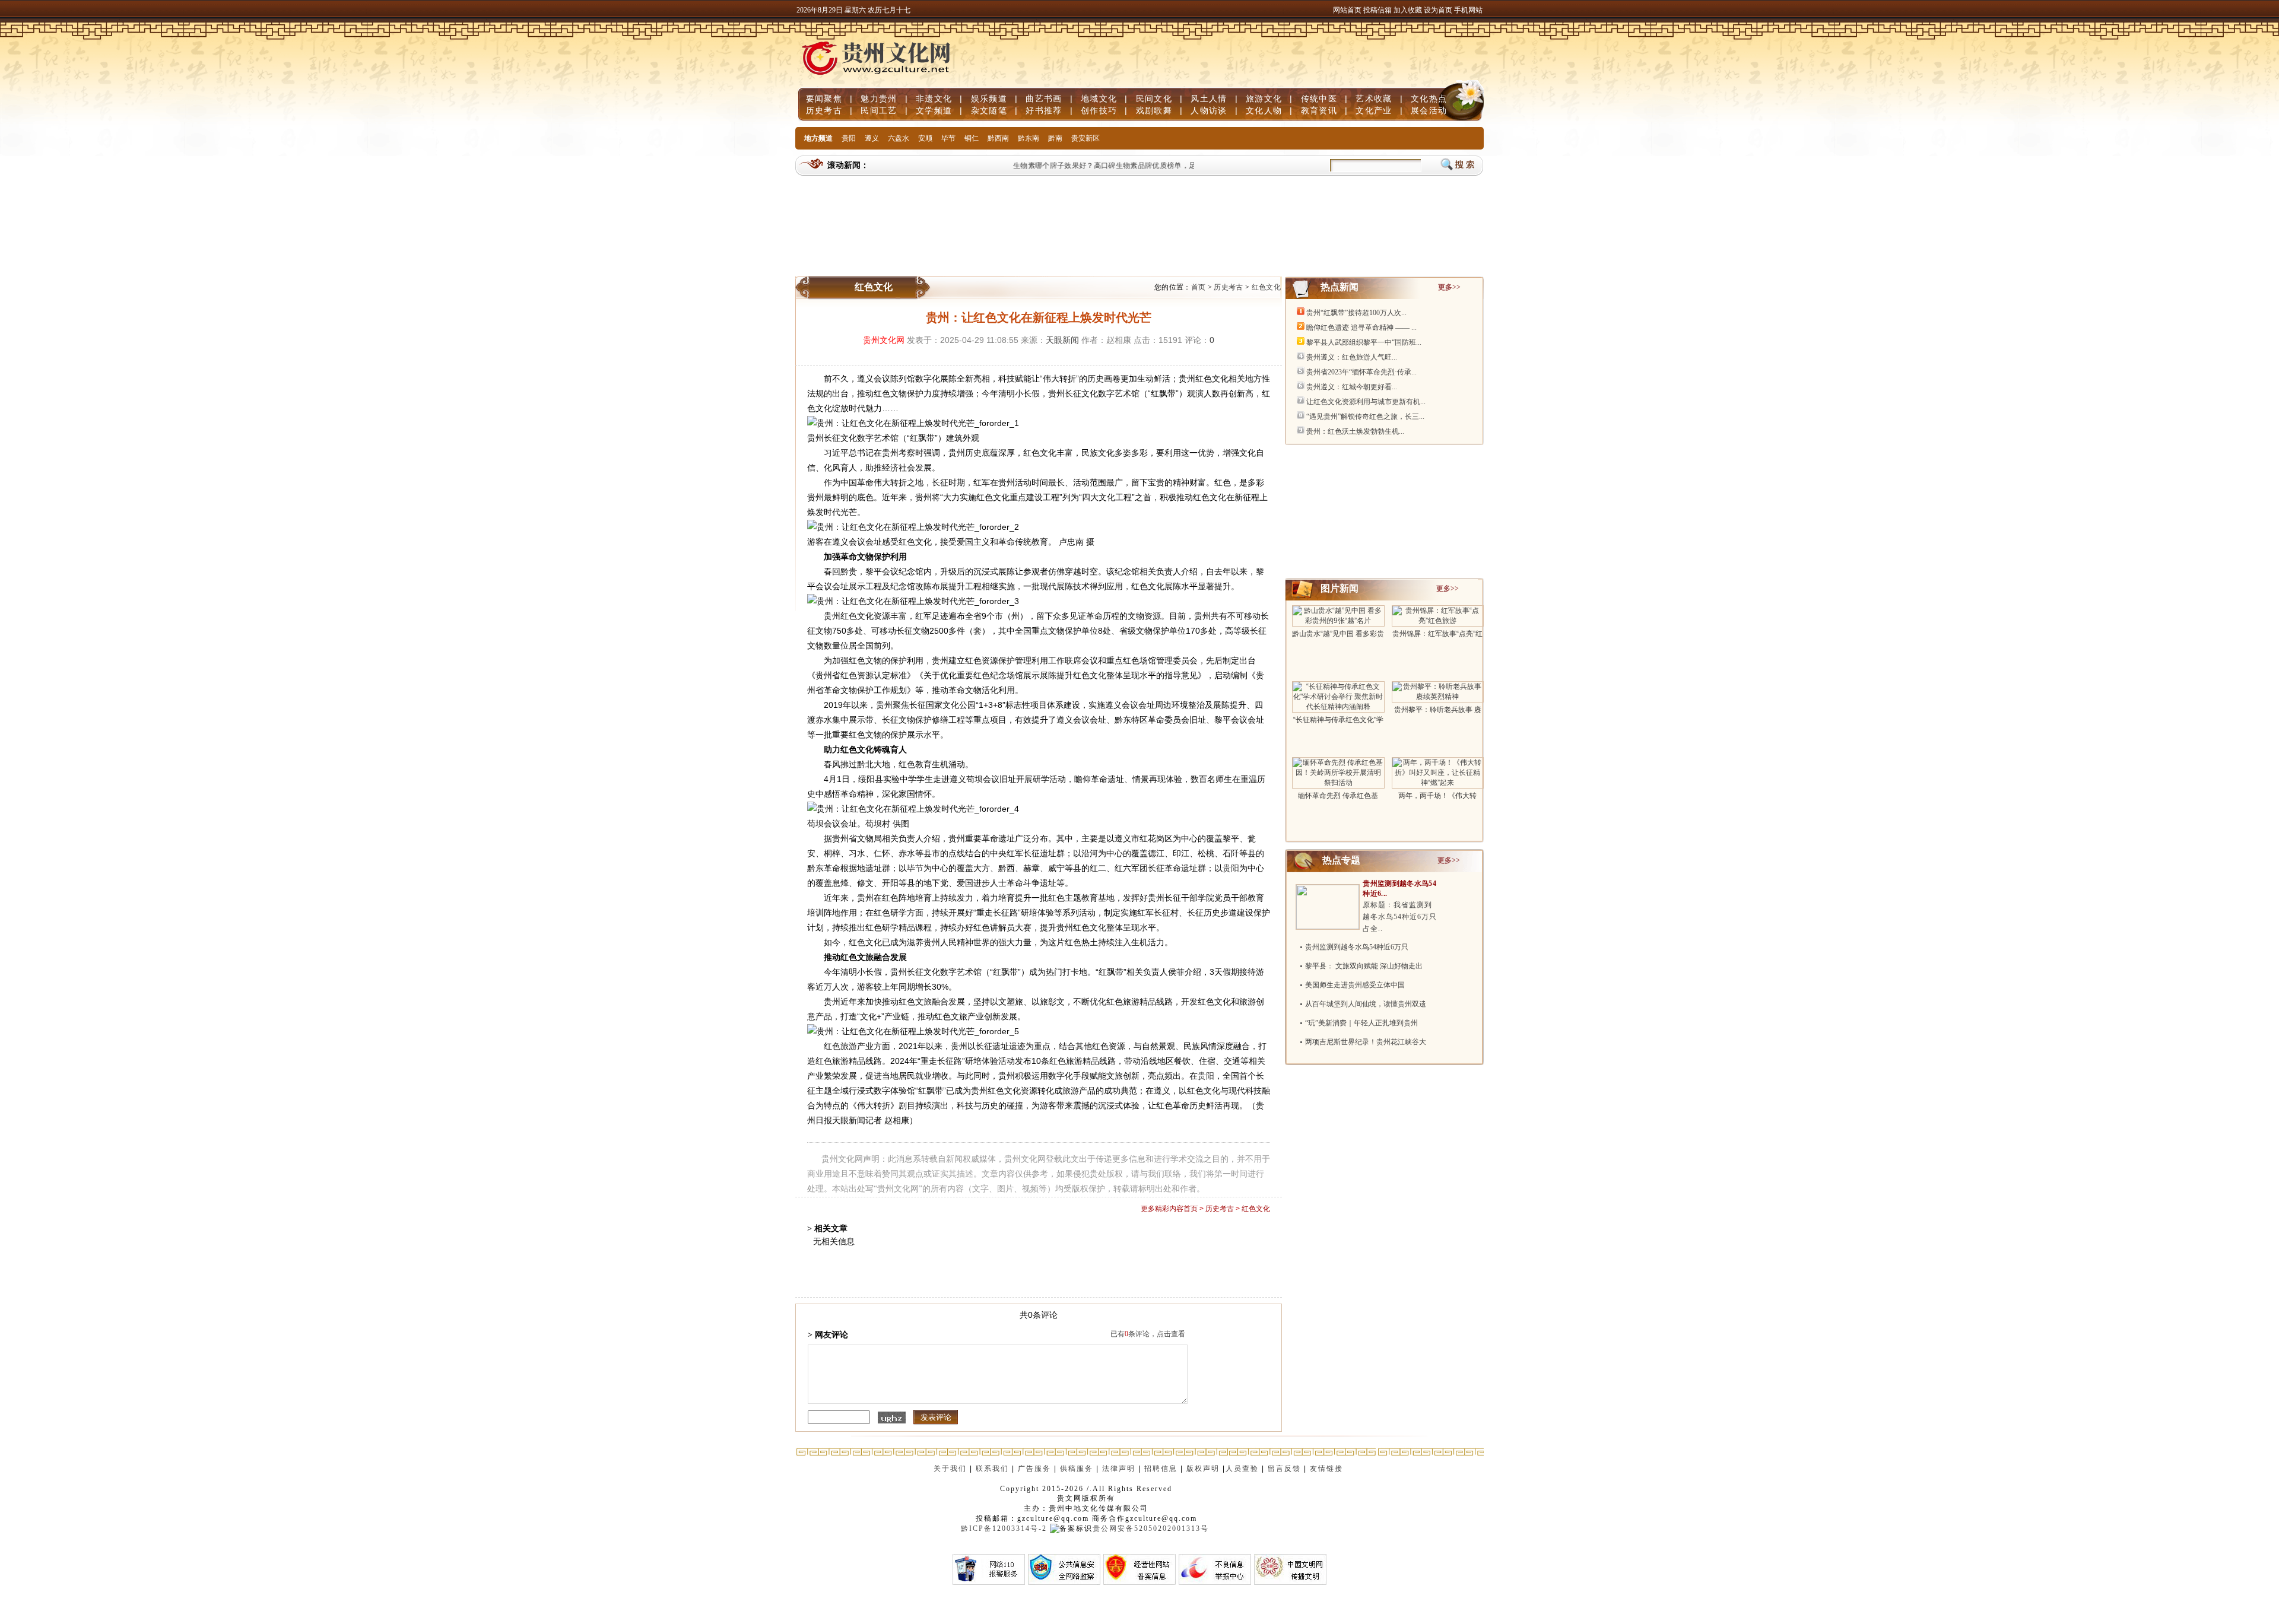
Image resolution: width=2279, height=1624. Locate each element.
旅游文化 (1264, 98)
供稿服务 (1077, 1469)
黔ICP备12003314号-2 (1004, 1528)
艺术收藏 (1374, 98)
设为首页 (1438, 10)
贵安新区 (1085, 138)
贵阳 (849, 138)
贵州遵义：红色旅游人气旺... (1352, 357)
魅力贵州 (879, 98)
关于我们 (950, 1469)
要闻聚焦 (824, 98)
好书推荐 (1044, 110)
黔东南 (1029, 138)
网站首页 (1347, 10)
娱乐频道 (989, 98)
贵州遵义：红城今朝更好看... (1352, 387)
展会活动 (1429, 110)
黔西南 (998, 138)
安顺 (925, 138)
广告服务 (1034, 1469)
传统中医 (1319, 98)
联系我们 (992, 1469)
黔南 (1055, 138)
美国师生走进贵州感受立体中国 (1355, 985)
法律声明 (1119, 1469)
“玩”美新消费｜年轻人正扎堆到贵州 (1361, 1023)
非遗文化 (934, 98)
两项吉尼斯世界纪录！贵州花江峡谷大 (1366, 1042)
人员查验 (1242, 1469)
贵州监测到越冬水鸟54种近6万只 (1357, 947)
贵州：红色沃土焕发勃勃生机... (1355, 431)
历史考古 (824, 110)
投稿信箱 (1377, 10)
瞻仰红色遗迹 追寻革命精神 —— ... (1361, 328)
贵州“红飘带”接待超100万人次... (1356, 313)
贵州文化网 (884, 340)
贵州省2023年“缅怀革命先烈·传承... (1361, 372)
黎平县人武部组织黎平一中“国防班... (1364, 342)
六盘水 (899, 138)
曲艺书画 (1044, 98)
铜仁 (972, 138)
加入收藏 (1409, 10)
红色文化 (1266, 287)
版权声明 (1203, 1469)
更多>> (1449, 287)
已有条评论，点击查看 (1148, 1334)
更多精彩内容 (1162, 1209)
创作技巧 (1099, 110)
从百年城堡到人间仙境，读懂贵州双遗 (1366, 1004)
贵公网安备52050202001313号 (1151, 1528)
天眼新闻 (1062, 340)
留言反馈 (1284, 1469)
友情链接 (1328, 1469)
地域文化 (1099, 98)
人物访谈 (1209, 110)
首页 (1199, 287)
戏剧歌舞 (1154, 110)
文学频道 (934, 110)
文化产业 (1374, 110)
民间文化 (1154, 98)
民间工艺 (879, 110)
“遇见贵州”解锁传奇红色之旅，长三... (1365, 417)
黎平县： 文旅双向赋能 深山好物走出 (1364, 966)
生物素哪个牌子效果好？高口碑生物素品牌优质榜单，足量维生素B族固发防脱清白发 (1130, 166)
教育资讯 (1319, 110)
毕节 (948, 138)
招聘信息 (1161, 1469)
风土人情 (1209, 98)
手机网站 (1468, 10)
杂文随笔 (989, 110)
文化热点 (1429, 98)
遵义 (872, 138)
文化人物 (1264, 110)
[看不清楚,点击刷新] (892, 1418)
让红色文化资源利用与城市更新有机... (1366, 402)
